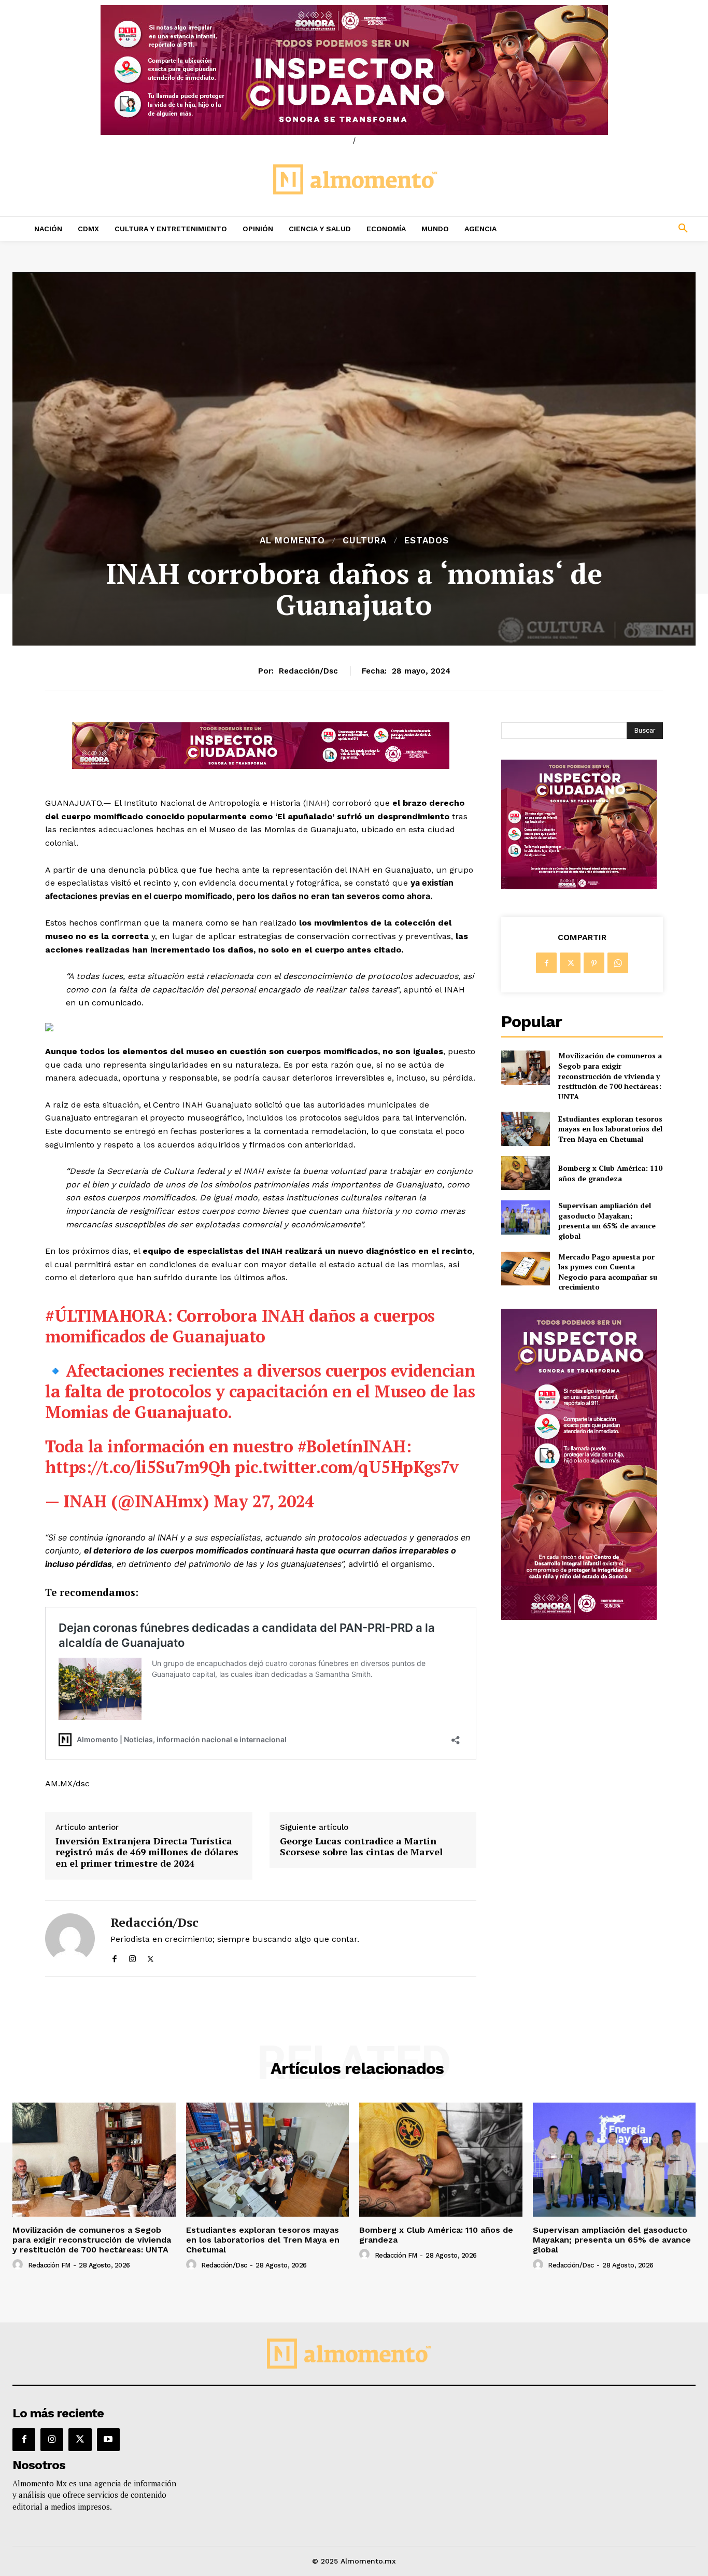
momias (428, 1264)
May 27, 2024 (264, 1501)
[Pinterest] (594, 963)
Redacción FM (49, 2265)
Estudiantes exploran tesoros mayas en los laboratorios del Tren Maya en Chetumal (610, 1129)
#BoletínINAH (352, 1446)
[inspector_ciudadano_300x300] (579, 886)
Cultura (365, 541)
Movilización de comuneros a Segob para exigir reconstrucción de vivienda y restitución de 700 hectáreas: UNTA (610, 1076)
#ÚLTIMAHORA (106, 1315)
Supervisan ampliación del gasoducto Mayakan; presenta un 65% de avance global (607, 1221)
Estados (427, 541)
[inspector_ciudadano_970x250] (354, 70)
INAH (316, 803)
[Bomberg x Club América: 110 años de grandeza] (525, 1173)
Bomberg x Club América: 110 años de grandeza (610, 1173)
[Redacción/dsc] (70, 1938)
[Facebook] (114, 1957)
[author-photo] (19, 2265)
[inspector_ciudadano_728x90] (261, 766)
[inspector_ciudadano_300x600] (579, 1617)
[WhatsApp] (618, 963)
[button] (620, 229)
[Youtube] (108, 2440)
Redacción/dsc (308, 671)
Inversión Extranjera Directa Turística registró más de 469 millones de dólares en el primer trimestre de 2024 (147, 1852)
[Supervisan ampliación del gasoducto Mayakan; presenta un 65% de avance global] (525, 1217)
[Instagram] (132, 1957)
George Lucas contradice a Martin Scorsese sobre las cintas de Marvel (361, 1847)
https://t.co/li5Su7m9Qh (138, 1467)
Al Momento (292, 541)
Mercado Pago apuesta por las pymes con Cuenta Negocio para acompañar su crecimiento (608, 1272)
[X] (151, 1957)
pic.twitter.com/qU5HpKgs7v (346, 1467)
